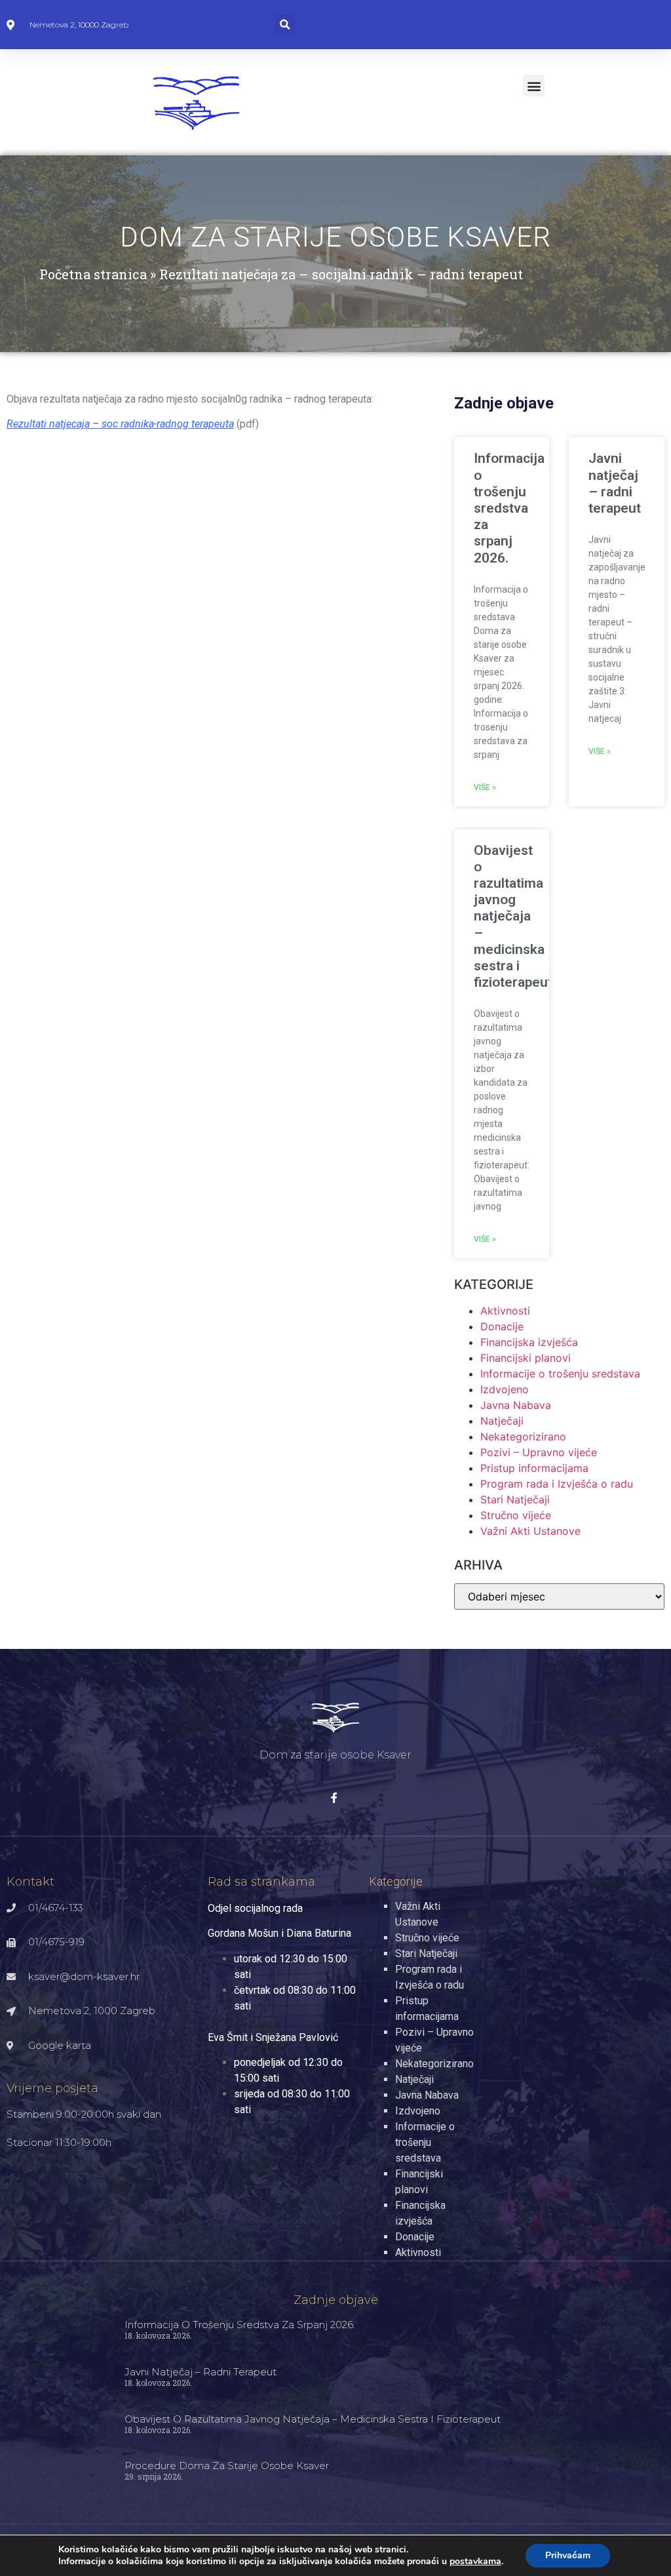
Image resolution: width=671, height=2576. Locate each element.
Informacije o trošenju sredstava (560, 1374)
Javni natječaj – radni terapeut (615, 483)
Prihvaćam (568, 2555)
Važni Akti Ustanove (530, 1531)
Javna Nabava (516, 1405)
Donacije (502, 1326)
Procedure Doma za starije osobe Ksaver (227, 2466)
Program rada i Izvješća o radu (557, 1484)
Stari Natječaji (515, 1499)
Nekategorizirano (523, 1437)
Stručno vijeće (516, 1515)
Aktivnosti (505, 1311)
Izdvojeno (505, 1389)
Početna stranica (93, 274)
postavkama (475, 2562)
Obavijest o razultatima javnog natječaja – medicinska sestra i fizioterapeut (513, 917)
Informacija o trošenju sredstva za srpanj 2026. (509, 508)
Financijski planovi (526, 1358)
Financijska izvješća (529, 1342)
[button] (285, 25)
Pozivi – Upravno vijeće (539, 1452)
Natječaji (502, 1421)
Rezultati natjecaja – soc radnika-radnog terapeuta (120, 424)
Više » (485, 787)
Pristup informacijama (534, 1468)
